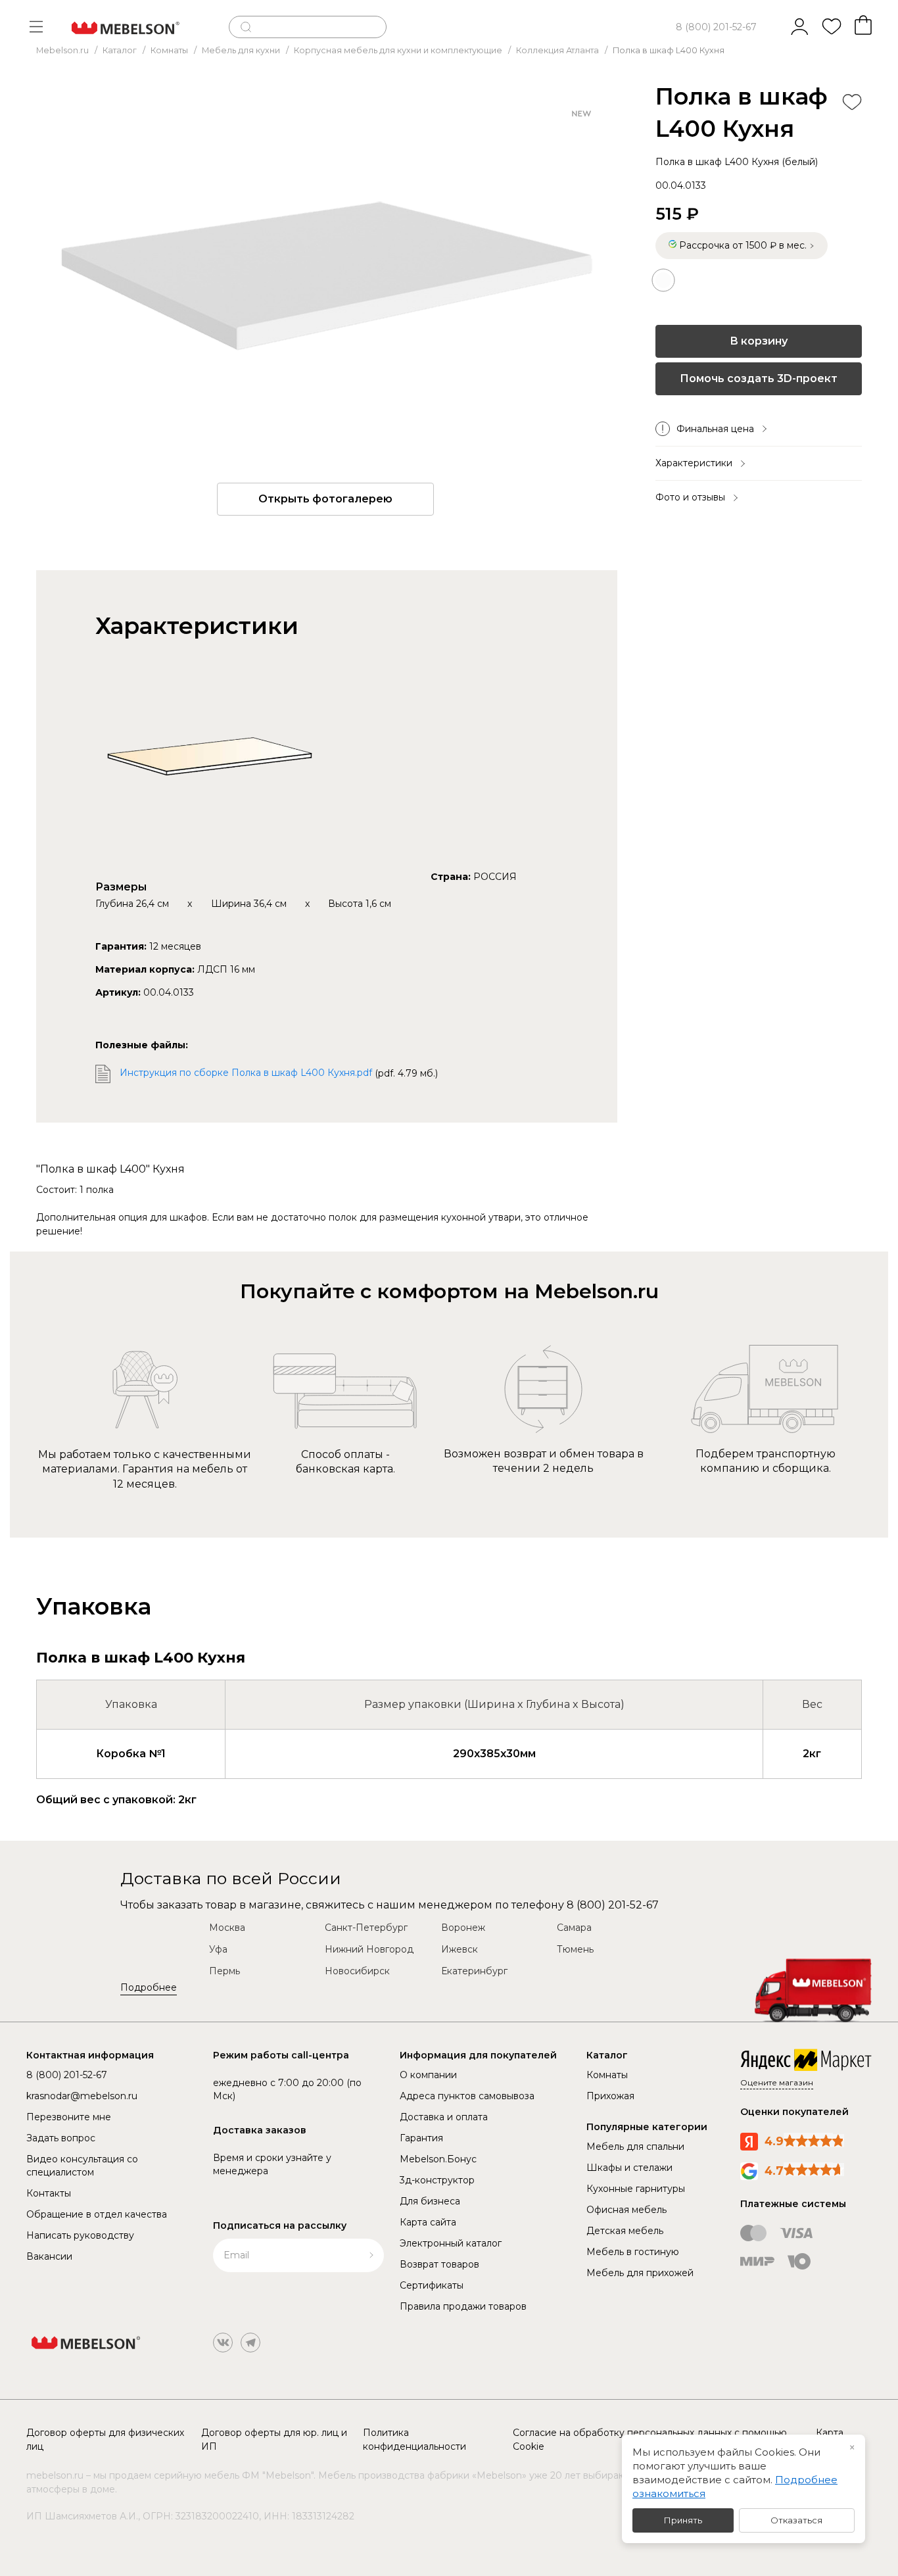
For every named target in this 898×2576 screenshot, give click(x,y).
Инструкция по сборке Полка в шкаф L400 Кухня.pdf (246, 1073)
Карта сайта (428, 2222)
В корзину (759, 341)
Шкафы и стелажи (629, 2168)
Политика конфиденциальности (414, 2440)
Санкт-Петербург (366, 1928)
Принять (683, 2520)
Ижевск (460, 1949)
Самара (574, 1928)
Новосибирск (357, 1971)
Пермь (225, 1971)
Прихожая (610, 2096)
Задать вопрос (61, 2138)
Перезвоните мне (69, 2117)
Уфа (218, 1949)
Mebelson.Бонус (438, 2159)
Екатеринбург (474, 1971)
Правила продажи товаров (463, 2306)
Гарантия (421, 2138)
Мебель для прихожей (640, 2273)
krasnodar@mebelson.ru (82, 2096)
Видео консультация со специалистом (82, 2166)
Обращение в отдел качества (97, 2214)
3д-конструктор (437, 2180)
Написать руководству (80, 2235)
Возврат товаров (439, 2264)
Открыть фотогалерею (325, 499)
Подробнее (149, 1987)
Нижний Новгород (369, 1949)
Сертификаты (432, 2285)
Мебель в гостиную (633, 2252)
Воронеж (463, 1928)
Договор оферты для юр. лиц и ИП (274, 2440)
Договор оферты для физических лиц (105, 2440)
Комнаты (607, 2075)
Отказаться (796, 2520)
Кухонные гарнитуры (636, 2189)
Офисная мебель (626, 2210)
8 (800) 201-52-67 (716, 27)
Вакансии (49, 2256)
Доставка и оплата (444, 2117)
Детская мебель (625, 2231)
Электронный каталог (451, 2243)
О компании (428, 2075)
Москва (227, 1928)
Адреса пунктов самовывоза (467, 2096)
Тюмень (575, 1949)
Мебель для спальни (635, 2147)
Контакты (49, 2193)
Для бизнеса (430, 2201)
